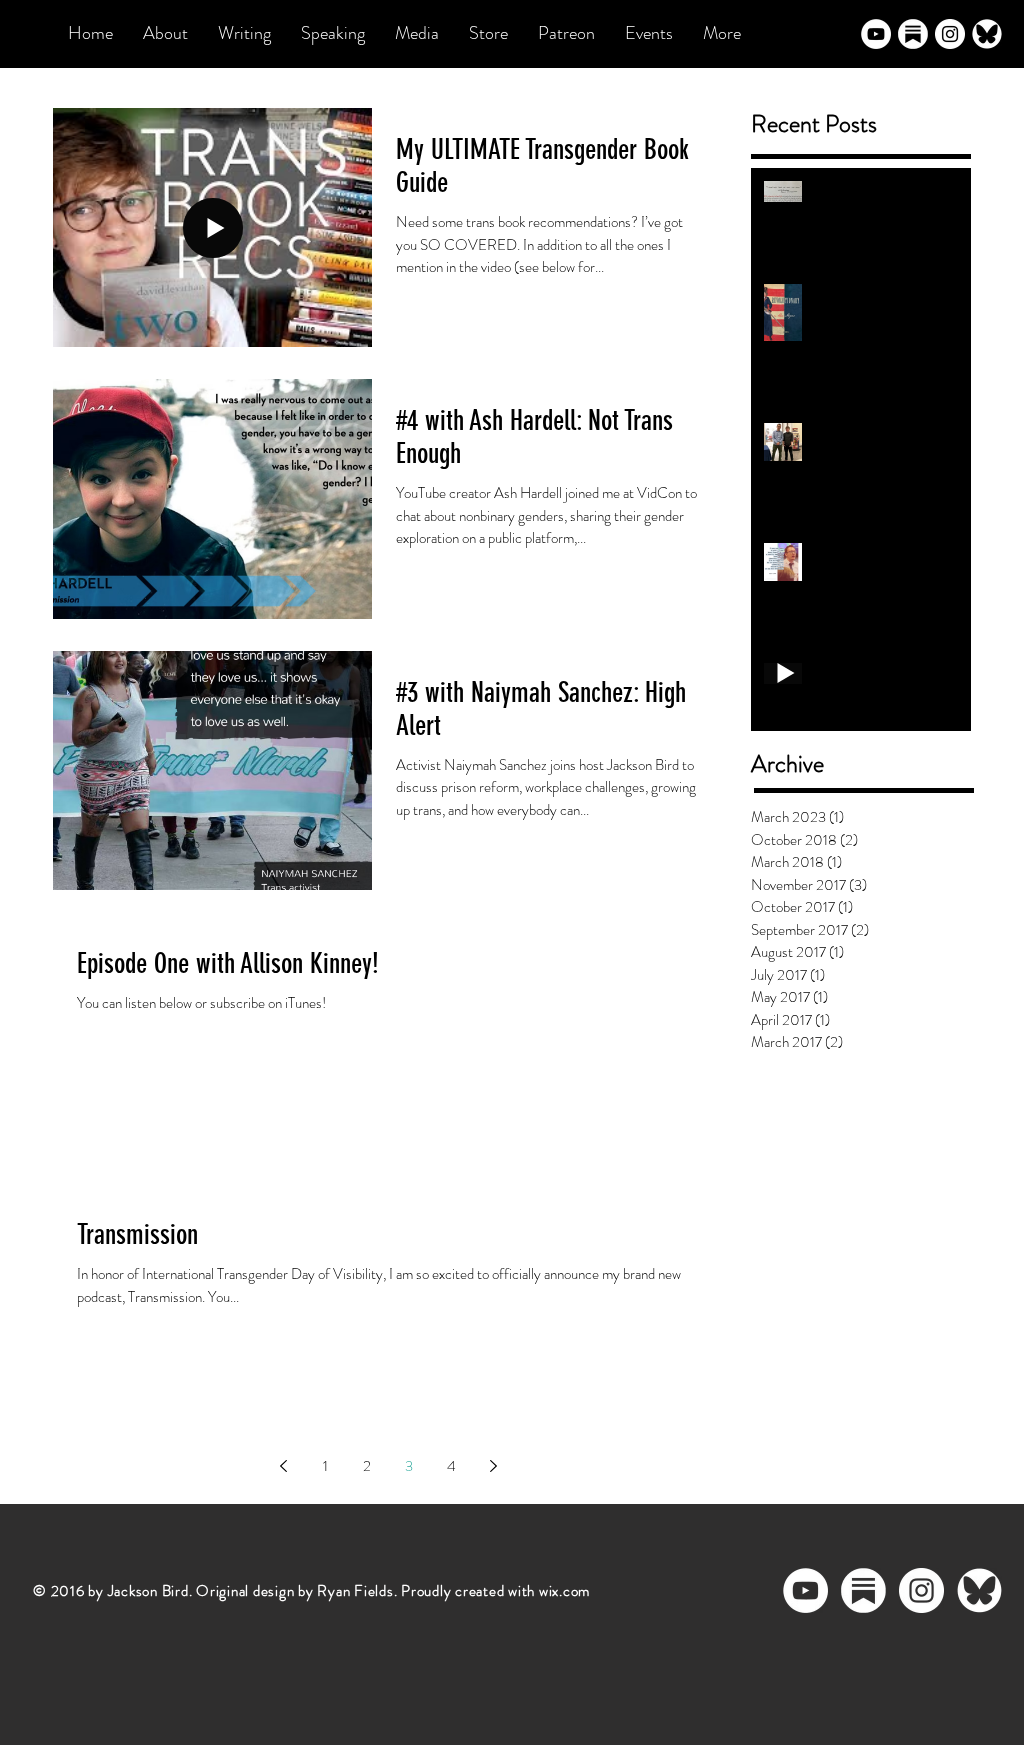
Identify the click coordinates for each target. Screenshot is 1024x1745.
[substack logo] (913, 34)
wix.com (564, 1591)
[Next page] (493, 1466)
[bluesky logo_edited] (987, 34)
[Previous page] (283, 1466)
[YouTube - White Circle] (876, 34)
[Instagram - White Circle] (950, 34)
